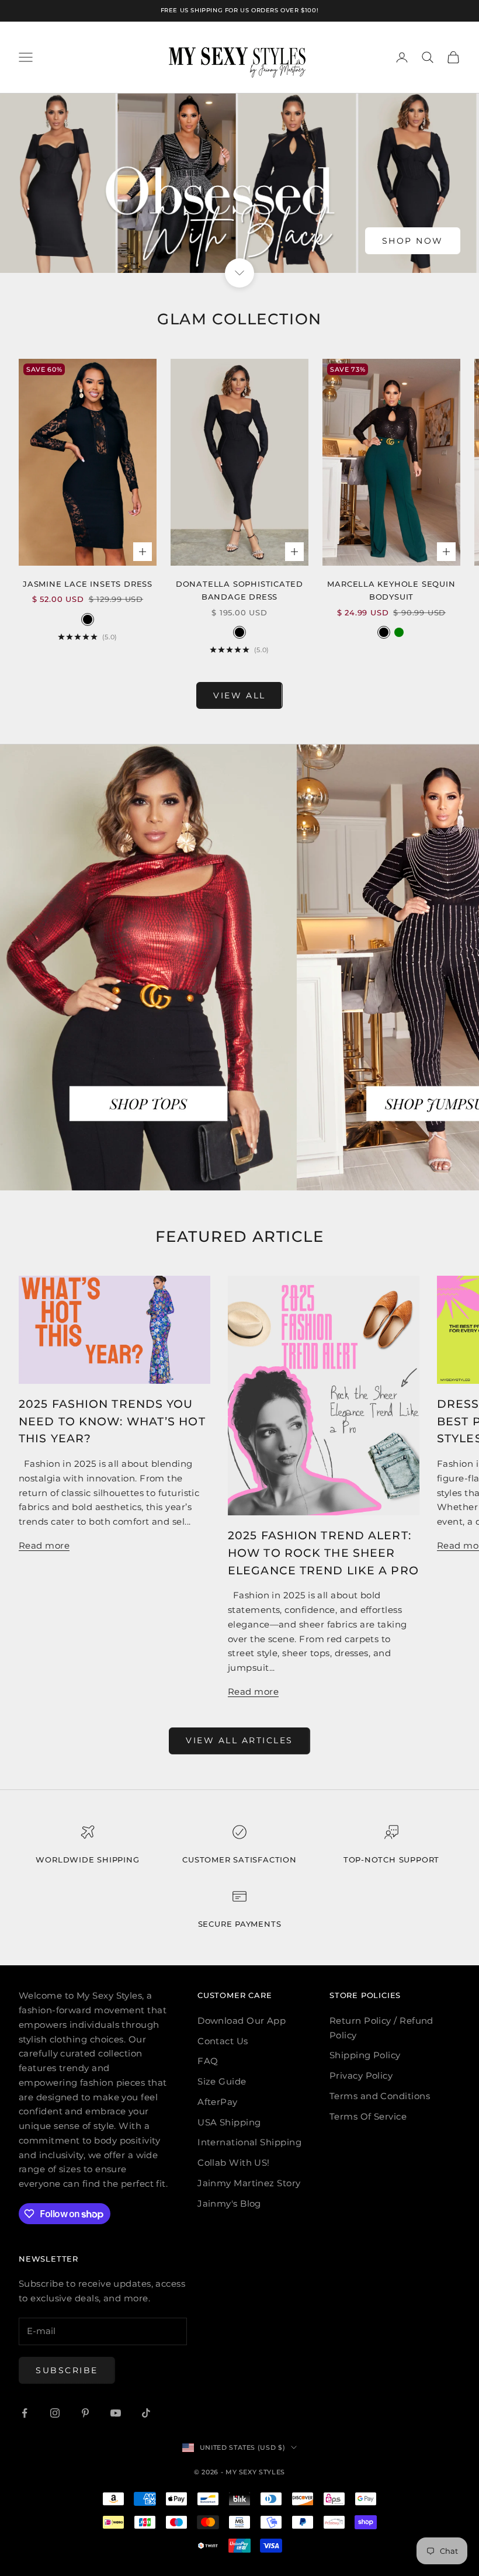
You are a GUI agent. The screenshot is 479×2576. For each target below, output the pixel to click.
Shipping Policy (365, 2055)
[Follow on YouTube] (116, 2413)
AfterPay (218, 2102)
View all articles (239, 1740)
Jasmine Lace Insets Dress (88, 584)
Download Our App (242, 2021)
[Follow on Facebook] (25, 2413)
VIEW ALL (239, 695)
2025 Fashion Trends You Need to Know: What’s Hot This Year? (112, 1421)
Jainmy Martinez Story (249, 2183)
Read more (44, 1545)
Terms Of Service (368, 2116)
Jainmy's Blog (229, 2203)
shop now (413, 241)
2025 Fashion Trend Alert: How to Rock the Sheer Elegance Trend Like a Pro (323, 1553)
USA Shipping (229, 2122)
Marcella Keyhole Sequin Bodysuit (391, 590)
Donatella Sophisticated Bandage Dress (239, 590)
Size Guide (222, 2081)
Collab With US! (234, 2163)
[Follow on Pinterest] (85, 2413)
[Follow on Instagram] (55, 2413)
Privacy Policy (361, 2075)
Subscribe (67, 2370)
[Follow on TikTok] (146, 2413)
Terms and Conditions (380, 2096)
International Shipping (249, 2142)
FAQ (208, 2061)
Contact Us (223, 2041)
